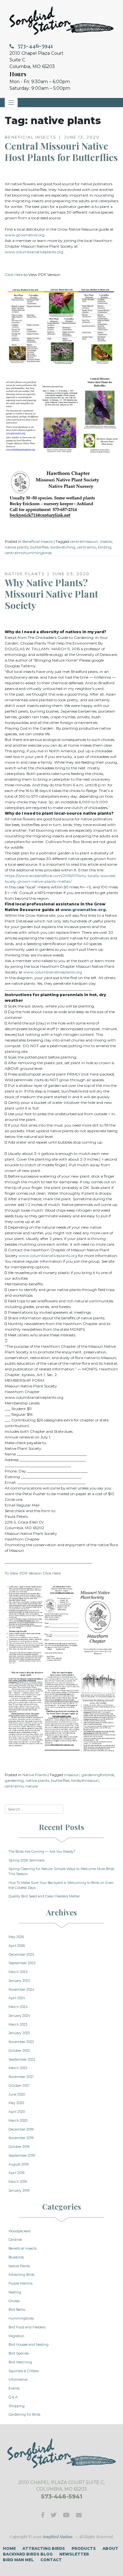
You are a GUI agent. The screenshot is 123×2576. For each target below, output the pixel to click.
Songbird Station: (58, 2536)
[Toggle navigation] (11, 103)
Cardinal (15, 2240)
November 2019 (21, 2138)
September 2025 (22, 1963)
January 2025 (19, 1981)
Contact (51, 2560)
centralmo (87, 547)
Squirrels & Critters (24, 2371)
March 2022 (18, 2068)
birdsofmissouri (85, 1780)
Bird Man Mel (18, 2560)
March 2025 (18, 1972)
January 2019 (19, 2191)
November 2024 (21, 1990)
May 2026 (16, 1937)
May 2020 (16, 2103)
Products (84, 2548)
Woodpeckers (20, 2231)
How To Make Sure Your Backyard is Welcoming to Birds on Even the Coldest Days (61, 1885)
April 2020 (17, 2112)
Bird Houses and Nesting (29, 2345)
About (110, 2548)
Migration (16, 2336)
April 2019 (16, 2173)
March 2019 (18, 2182)
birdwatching (63, 547)
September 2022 (22, 2060)
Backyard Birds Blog (28, 2554)
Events (14, 2388)
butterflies (39, 547)
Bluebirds (16, 2257)
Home (9, 2548)
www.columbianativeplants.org (34, 252)
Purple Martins (20, 2283)
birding (105, 547)
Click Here (14, 275)
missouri (72, 1775)
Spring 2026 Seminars (26, 1860)
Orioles (14, 2301)
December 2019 (21, 2129)
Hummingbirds (21, 2318)
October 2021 (19, 2086)
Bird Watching (20, 2362)
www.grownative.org (25, 235)
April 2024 (17, 1998)
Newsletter (74, 2554)
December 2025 (21, 1955)
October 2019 (19, 2147)
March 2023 (18, 2025)
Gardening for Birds (24, 2415)
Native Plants (35, 1775)
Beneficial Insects (38, 541)
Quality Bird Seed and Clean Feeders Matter (44, 1896)
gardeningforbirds (98, 1775)
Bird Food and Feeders (27, 2327)
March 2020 (18, 2121)
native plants (17, 547)
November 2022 (21, 2042)
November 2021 (21, 2077)
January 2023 (19, 2033)
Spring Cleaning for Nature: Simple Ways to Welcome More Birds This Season (61, 1871)
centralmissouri (84, 541)
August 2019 (18, 2164)
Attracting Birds (21, 2275)
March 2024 (18, 2007)
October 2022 (19, 2051)
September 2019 (22, 2156)
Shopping (17, 2406)
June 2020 (17, 2094)
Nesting (15, 2292)
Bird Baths (17, 2310)
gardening (14, 1780)
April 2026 (17, 1946)
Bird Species (19, 2353)
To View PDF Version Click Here (33, 1573)
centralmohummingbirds (28, 553)
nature (32, 1786)
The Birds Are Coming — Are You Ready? (42, 1852)
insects (106, 541)
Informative (18, 2380)
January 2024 (19, 2016)
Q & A (13, 2397)
